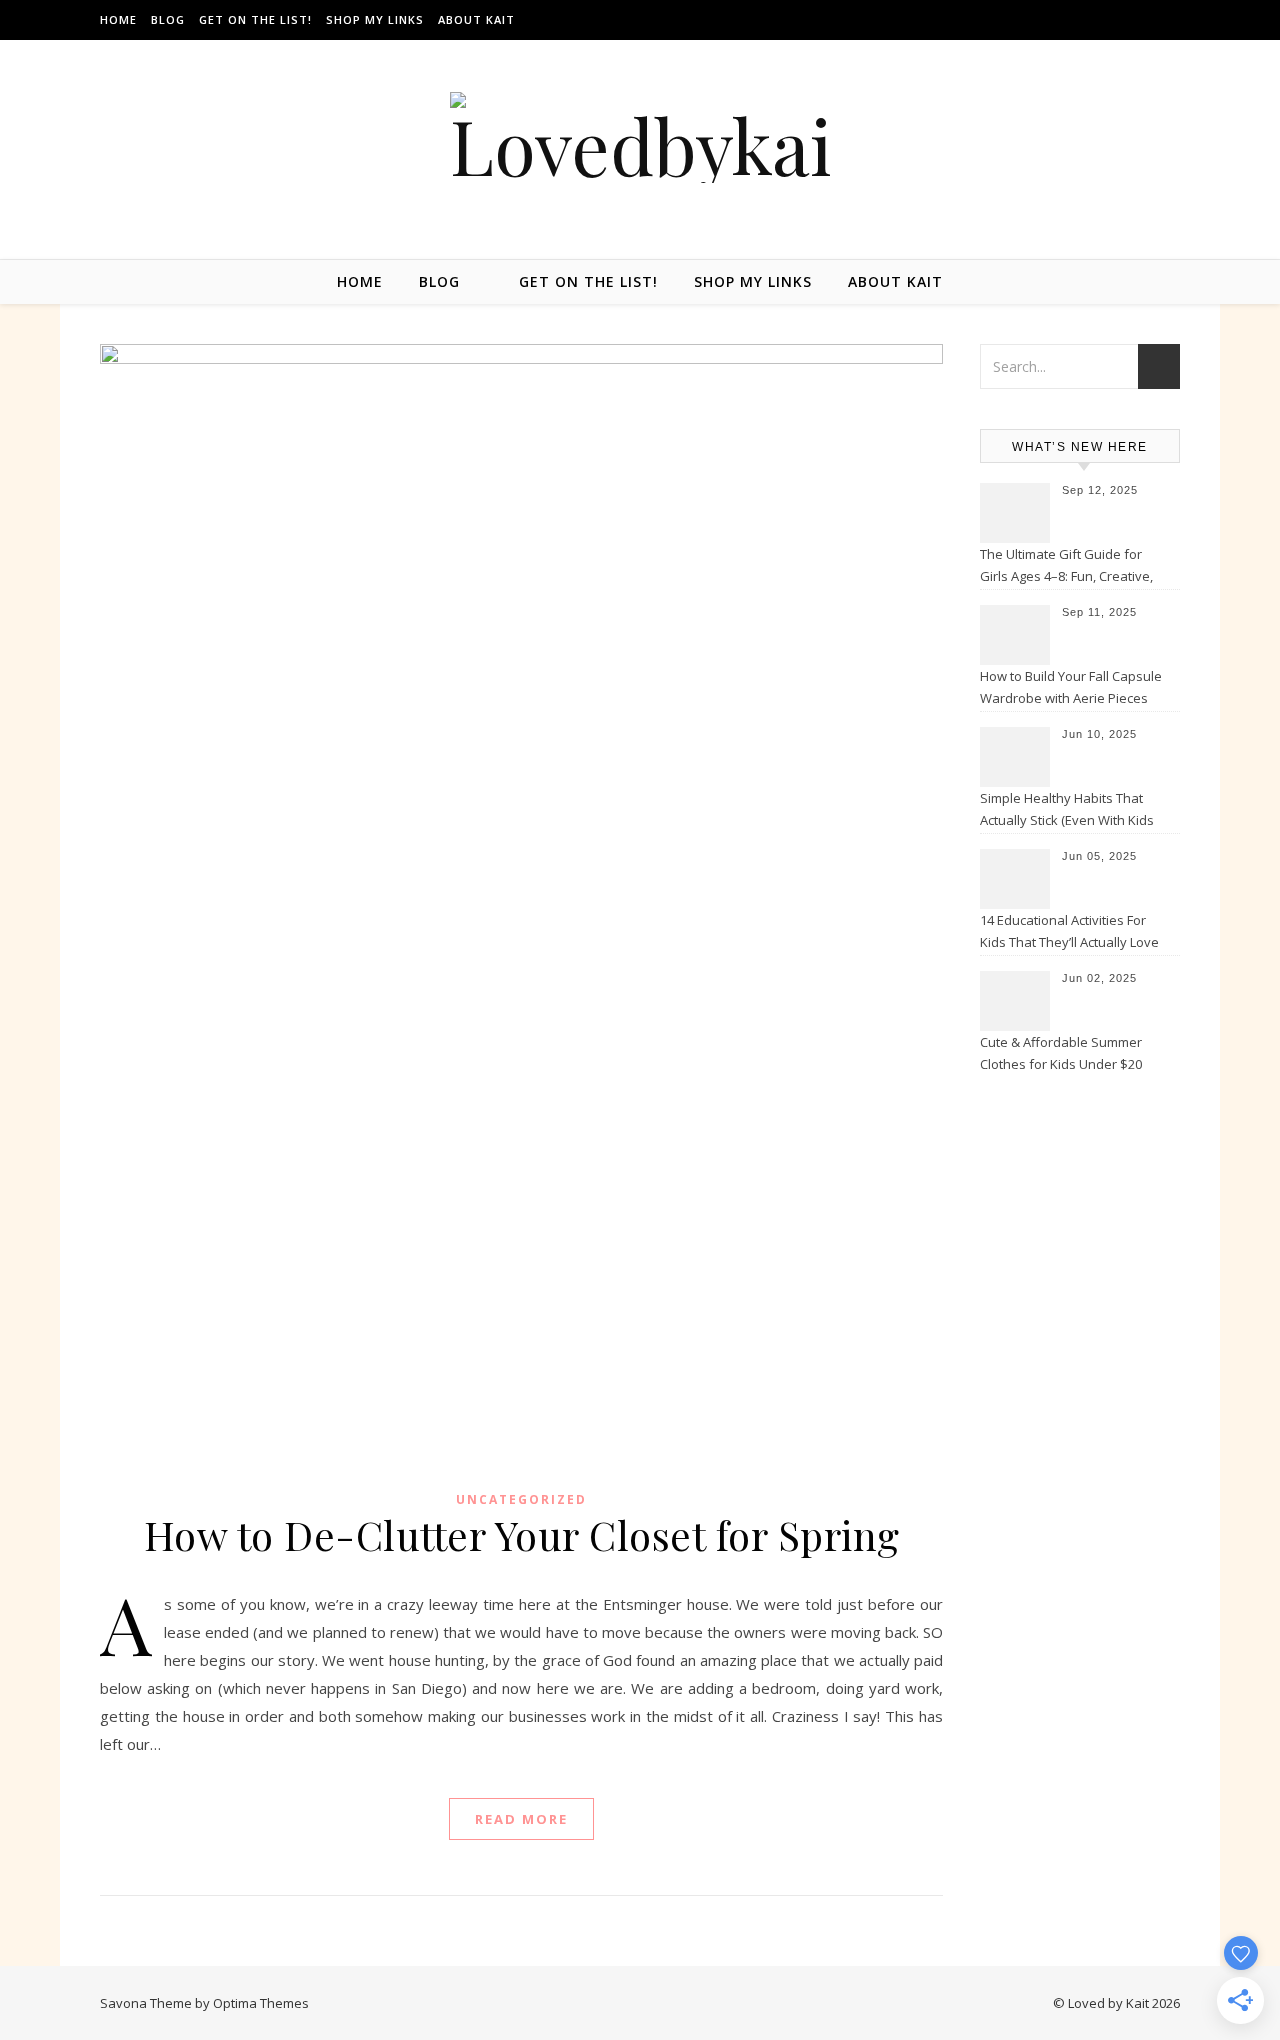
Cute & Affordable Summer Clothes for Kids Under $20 (1061, 1053)
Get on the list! (255, 19)
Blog (168, 19)
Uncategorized (521, 1499)
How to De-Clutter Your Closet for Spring (522, 1534)
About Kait (476, 19)
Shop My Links (375, 19)
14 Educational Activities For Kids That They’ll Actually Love (1069, 931)
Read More (521, 1819)
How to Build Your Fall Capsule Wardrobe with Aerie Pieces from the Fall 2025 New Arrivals (1072, 689)
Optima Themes (261, 2003)
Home (118, 19)
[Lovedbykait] (640, 137)
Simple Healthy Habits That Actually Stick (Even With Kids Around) (1067, 811)
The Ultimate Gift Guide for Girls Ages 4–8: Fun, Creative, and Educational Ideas (1066, 567)
